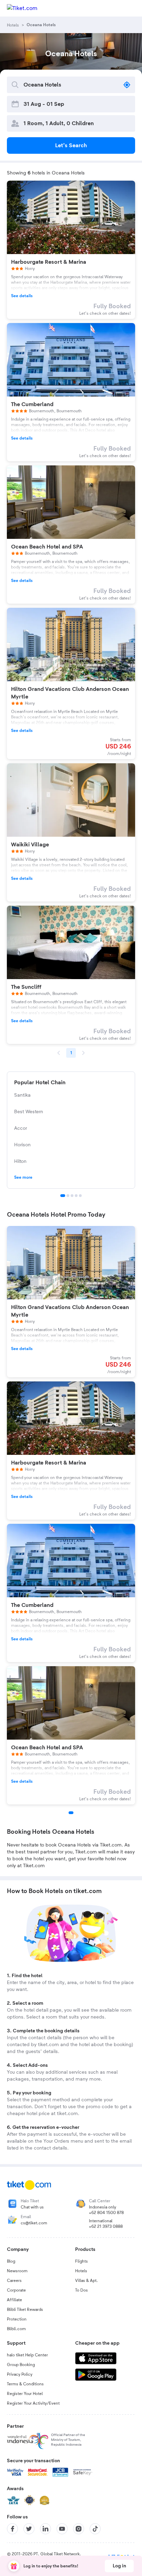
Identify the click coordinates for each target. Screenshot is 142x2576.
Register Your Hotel (25, 2394)
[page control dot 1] (63, 1196)
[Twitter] (29, 2529)
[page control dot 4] (76, 1196)
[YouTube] (62, 2529)
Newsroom (17, 2271)
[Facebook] (12, 2529)
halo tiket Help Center (27, 2355)
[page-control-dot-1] (71, 1813)
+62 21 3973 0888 (106, 2226)
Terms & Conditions (25, 2384)
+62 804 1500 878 (106, 2213)
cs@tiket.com (34, 2223)
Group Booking (21, 2365)
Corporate (16, 2290)
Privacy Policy (20, 2374)
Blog (11, 2261)
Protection (17, 2319)
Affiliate (14, 2300)
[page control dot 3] (72, 1196)
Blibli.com (16, 2329)
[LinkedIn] (45, 2529)
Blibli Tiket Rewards (25, 2310)
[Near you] (127, 85)
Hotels (81, 2271)
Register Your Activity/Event (33, 2403)
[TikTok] (95, 2529)
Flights (82, 2261)
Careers (14, 2281)
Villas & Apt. (87, 2281)
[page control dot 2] (68, 1196)
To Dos (82, 2290)
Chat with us (32, 2207)
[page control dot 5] (80, 1196)
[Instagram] (79, 2529)
